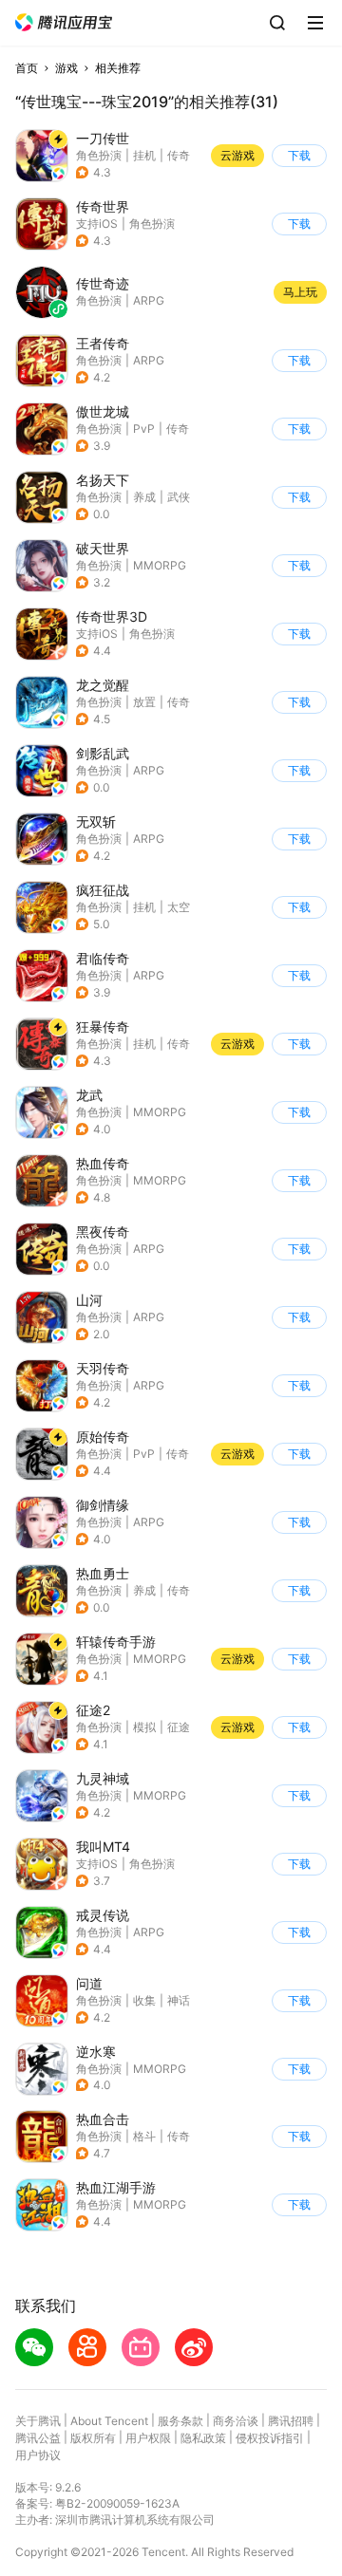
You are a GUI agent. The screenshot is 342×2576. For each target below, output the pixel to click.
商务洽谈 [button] (236, 2421)
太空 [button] (179, 907)
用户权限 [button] (148, 2438)
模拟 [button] (144, 1727)
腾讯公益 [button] (38, 2438)
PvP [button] (144, 429)
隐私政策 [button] (203, 2438)
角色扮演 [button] (99, 155)
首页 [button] (27, 68)
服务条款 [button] (180, 2421)
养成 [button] (144, 497)
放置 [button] (144, 702)
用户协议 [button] (38, 2455)
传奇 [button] (179, 155)
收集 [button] (144, 2000)
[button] (64, 22)
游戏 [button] (66, 68)
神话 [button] (179, 2000)
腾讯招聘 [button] (291, 2421)
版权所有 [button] (93, 2438)
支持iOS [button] (97, 224)
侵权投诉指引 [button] (270, 2438)
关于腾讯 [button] (38, 2421)
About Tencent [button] (109, 2421)
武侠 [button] (179, 497)
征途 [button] (179, 1727)
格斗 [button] (144, 2136)
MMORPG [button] (160, 565)
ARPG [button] (149, 360)
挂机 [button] (144, 155)
